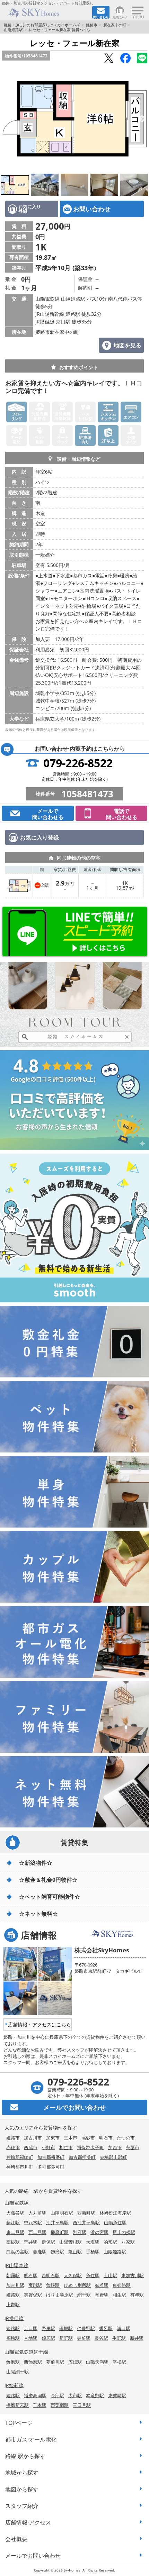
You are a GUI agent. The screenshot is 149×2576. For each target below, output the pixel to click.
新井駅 (137, 2338)
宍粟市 (133, 2147)
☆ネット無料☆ (38, 1914)
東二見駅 (15, 2232)
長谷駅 (101, 2338)
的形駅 (110, 2242)
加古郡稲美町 (82, 2157)
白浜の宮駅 (17, 2252)
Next (142, 119)
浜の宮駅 (99, 2232)
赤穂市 (13, 2147)
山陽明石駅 (62, 2213)
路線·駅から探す (25, 2456)
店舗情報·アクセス (28, 2522)
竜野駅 (102, 2295)
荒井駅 (31, 2242)
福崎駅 (13, 2338)
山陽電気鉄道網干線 (26, 2352)
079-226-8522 (78, 763)
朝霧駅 (13, 2275)
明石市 (106, 2138)
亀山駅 (75, 2252)
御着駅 (102, 2285)
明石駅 (31, 2275)
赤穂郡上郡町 (113, 2157)
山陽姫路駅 (13, 30)
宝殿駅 (35, 2285)
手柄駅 (93, 2252)
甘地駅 (31, 2338)
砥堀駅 (66, 2328)
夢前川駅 (55, 2362)
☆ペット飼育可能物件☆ (50, 1897)
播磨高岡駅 (35, 2395)
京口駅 (31, 2328)
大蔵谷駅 (15, 2213)
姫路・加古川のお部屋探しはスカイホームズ (42, 25)
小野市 (48, 2147)
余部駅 (57, 2395)
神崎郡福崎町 (20, 2157)
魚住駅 (93, 2275)
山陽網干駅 (17, 2372)
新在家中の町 (115, 25)
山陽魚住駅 (115, 2222)
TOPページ (19, 2423)
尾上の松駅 (124, 2232)
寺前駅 (84, 2338)
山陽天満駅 (97, 2362)
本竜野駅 (95, 2395)
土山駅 (110, 2275)
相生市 (66, 2147)
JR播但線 (14, 2318)
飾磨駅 (57, 2252)
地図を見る (128, 345)
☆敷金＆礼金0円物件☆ (48, 1880)
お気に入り (120, 17)
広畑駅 (75, 2362)
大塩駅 (93, 2242)
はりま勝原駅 (60, 2295)
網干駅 (84, 2295)
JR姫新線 (14, 2385)
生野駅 (119, 2338)
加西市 (115, 2147)
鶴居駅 (48, 2338)
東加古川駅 (133, 2275)
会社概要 (16, 2539)
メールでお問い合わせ (33, 2556)
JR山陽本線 (16, 2265)
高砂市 (88, 2138)
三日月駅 (82, 2405)
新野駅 (66, 2338)
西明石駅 (51, 2275)
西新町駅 (86, 2213)
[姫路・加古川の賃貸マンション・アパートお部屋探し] (46, 13)
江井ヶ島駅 (57, 2222)
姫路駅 (13, 2295)
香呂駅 (106, 2328)
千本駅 (40, 2405)
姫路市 (92, 25)
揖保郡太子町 (90, 2147)
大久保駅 (73, 2275)
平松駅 (119, 2362)
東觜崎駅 (117, 2395)
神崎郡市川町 (20, 2167)
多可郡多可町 (51, 2167)
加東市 (53, 2138)
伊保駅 (48, 2242)
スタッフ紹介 (22, 2506)
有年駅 (137, 2295)
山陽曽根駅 (71, 2242)
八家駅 (128, 2242)
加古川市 (33, 2138)
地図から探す (22, 2489)
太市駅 (75, 2395)
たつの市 (126, 2138)
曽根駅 (53, 2285)
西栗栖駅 (60, 2405)
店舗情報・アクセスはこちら (40, 2024)
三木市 (71, 2138)
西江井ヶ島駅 (86, 2222)
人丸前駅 (37, 2213)
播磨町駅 (60, 2232)
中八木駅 (33, 2222)
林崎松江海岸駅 (115, 2213)
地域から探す (22, 2473)
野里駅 (48, 2328)
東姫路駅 (122, 2285)
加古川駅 (15, 2285)
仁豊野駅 (86, 2328)
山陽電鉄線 (17, 2203)
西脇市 (31, 2147)
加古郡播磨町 (51, 2157)
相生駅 (119, 2295)
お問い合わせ (92, 209)
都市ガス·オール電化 (31, 2439)
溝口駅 (124, 2328)
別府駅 (80, 2232)
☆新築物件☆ (36, 1863)
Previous (7, 119)
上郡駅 (13, 2304)
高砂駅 (13, 2242)
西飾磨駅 (33, 2362)
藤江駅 (13, 2222)
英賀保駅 (33, 2295)
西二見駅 (37, 2232)
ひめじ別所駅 (77, 2285)
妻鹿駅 (40, 2252)
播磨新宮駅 (17, 2405)
